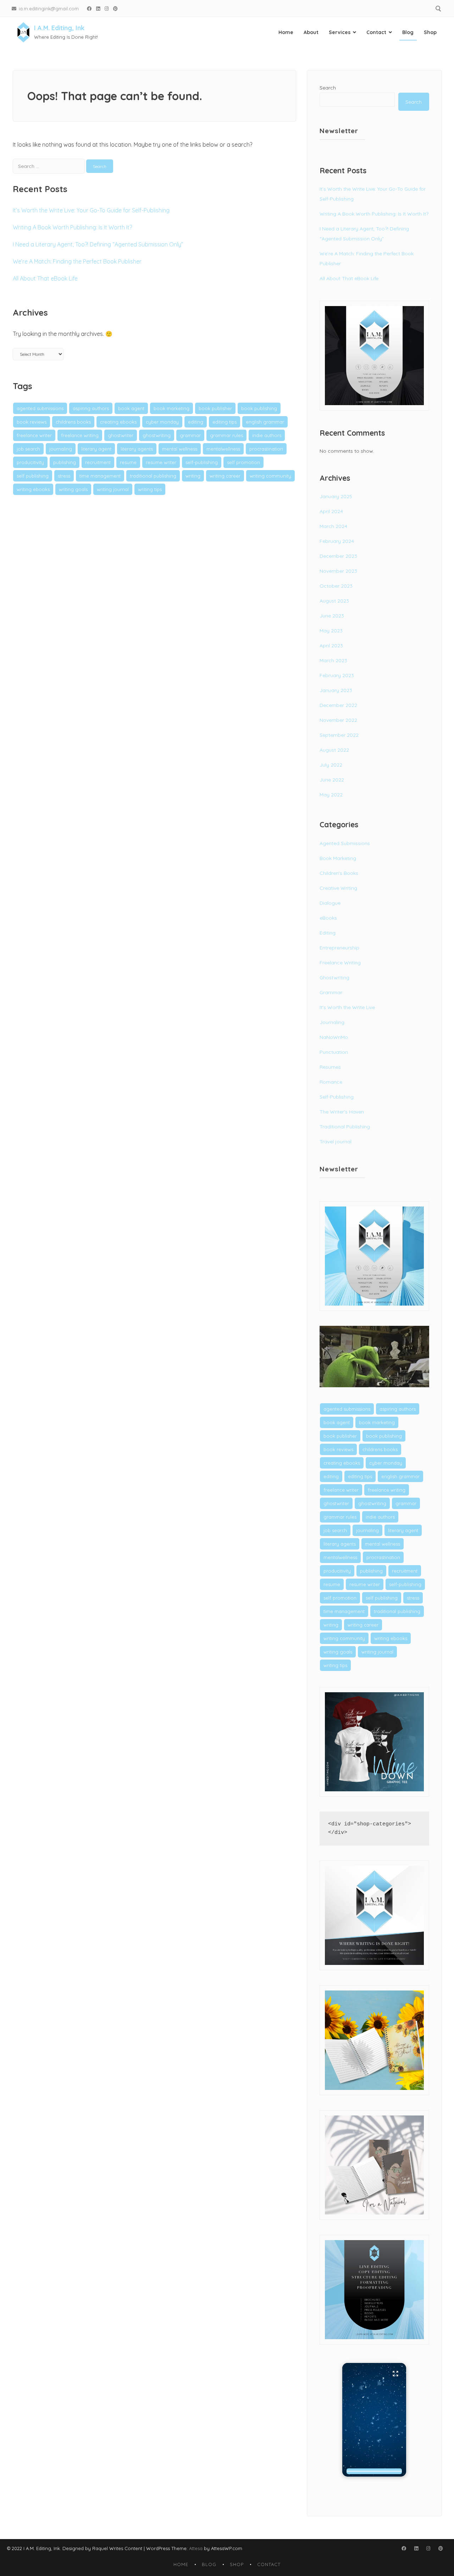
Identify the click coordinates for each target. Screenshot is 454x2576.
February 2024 (337, 541)
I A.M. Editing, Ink (59, 28)
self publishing (33, 476)
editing (196, 422)
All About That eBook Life (45, 278)
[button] (374, 2420)
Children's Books (339, 873)
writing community (270, 476)
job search (28, 449)
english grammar (265, 422)
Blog (408, 32)
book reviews (32, 422)
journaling (61, 449)
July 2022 (331, 765)
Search (328, 88)
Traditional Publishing (345, 1127)
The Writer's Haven (342, 1112)
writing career (225, 476)
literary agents (137, 449)
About (311, 32)
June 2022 (332, 780)
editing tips (225, 422)
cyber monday (162, 422)
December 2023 (338, 556)
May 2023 (331, 631)
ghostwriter (121, 435)
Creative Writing (338, 888)
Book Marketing (338, 858)
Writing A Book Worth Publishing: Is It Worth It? (72, 227)
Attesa (196, 2548)
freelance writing (80, 435)
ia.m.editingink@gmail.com (49, 8)
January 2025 (336, 496)
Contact (376, 32)
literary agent (96, 449)
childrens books (73, 422)
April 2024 (331, 511)
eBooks (328, 918)
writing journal (113, 489)
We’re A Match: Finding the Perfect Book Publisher (77, 261)
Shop (430, 32)
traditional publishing (153, 476)
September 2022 (339, 735)
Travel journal (336, 1142)
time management (100, 476)
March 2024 (333, 526)
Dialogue (330, 903)
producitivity (30, 462)
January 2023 (336, 690)
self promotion (243, 462)
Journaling (332, 1022)
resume (128, 462)
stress (64, 476)
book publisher (215, 408)
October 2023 (336, 586)
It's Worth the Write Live (347, 1007)
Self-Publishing (337, 1097)
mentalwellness (223, 449)
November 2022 (338, 720)
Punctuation (334, 1052)
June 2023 (332, 616)
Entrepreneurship (339, 948)
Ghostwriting (334, 977)
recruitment (98, 462)
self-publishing (202, 462)
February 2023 (337, 675)
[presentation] (374, 2471)
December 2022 (338, 705)
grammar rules (226, 435)
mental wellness (180, 449)
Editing (328, 933)
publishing (65, 462)
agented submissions (40, 408)
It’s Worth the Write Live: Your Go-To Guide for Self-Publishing (91, 210)
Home (286, 32)
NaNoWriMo (334, 1037)
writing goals (73, 489)
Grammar (331, 992)
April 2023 (331, 646)
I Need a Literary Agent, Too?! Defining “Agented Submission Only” (98, 244)
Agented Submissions (345, 843)
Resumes (330, 1067)
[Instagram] (107, 8)
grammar (190, 435)
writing (193, 476)
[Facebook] (89, 8)
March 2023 (333, 660)
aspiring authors (91, 408)
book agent (131, 408)
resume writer (161, 462)
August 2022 (334, 750)
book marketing (171, 408)
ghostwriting (157, 435)
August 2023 (334, 601)
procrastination (266, 449)
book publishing (259, 408)
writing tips (150, 489)
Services (340, 32)
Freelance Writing (340, 963)
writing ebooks (33, 489)
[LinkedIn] (98, 8)
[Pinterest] (116, 8)
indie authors (267, 435)
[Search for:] (49, 166)
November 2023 (338, 571)
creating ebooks (118, 422)
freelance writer (34, 435)
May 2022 (331, 795)
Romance (331, 1082)
